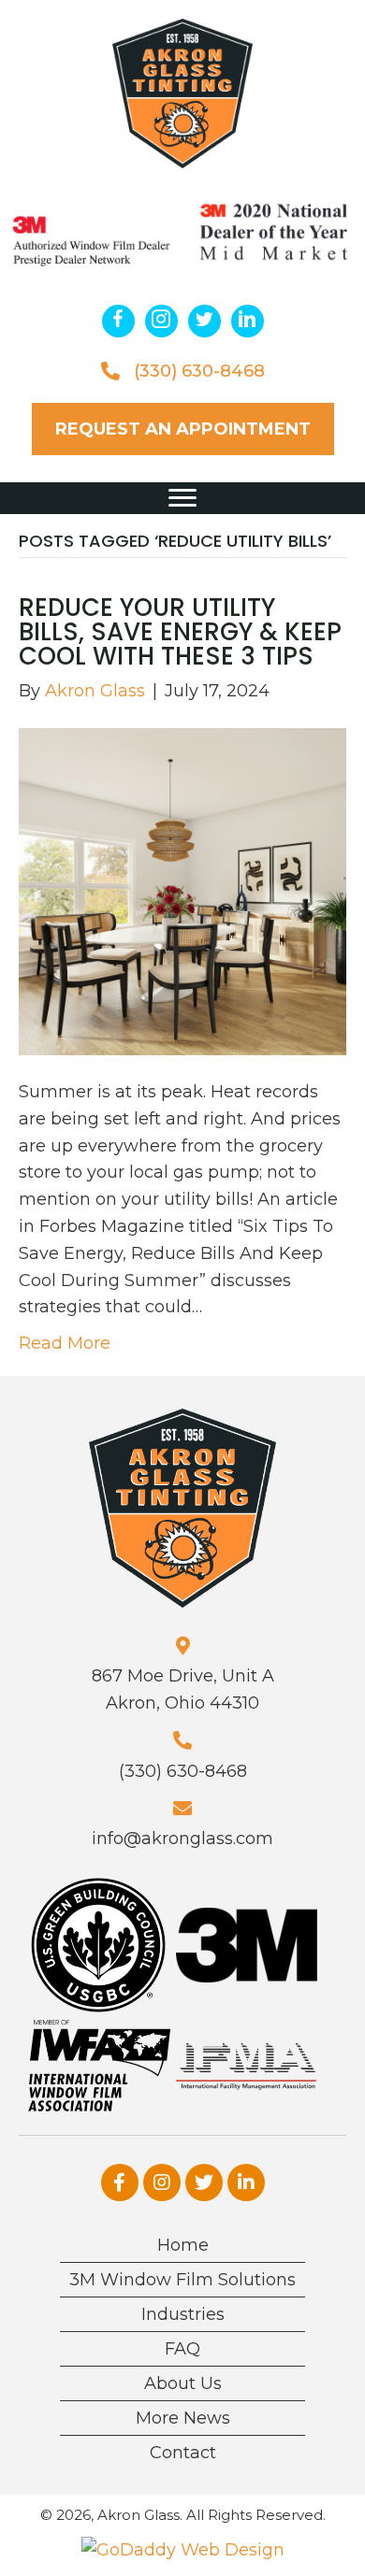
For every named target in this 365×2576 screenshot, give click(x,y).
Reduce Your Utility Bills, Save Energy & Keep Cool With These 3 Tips (180, 632)
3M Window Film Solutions (182, 2280)
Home (183, 2245)
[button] (118, 321)
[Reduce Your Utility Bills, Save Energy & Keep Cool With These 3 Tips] (182, 891)
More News (183, 2418)
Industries (183, 2314)
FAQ (182, 2349)
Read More (65, 1343)
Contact (183, 2453)
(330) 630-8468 (199, 371)
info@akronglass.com (182, 1839)
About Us (183, 2383)
